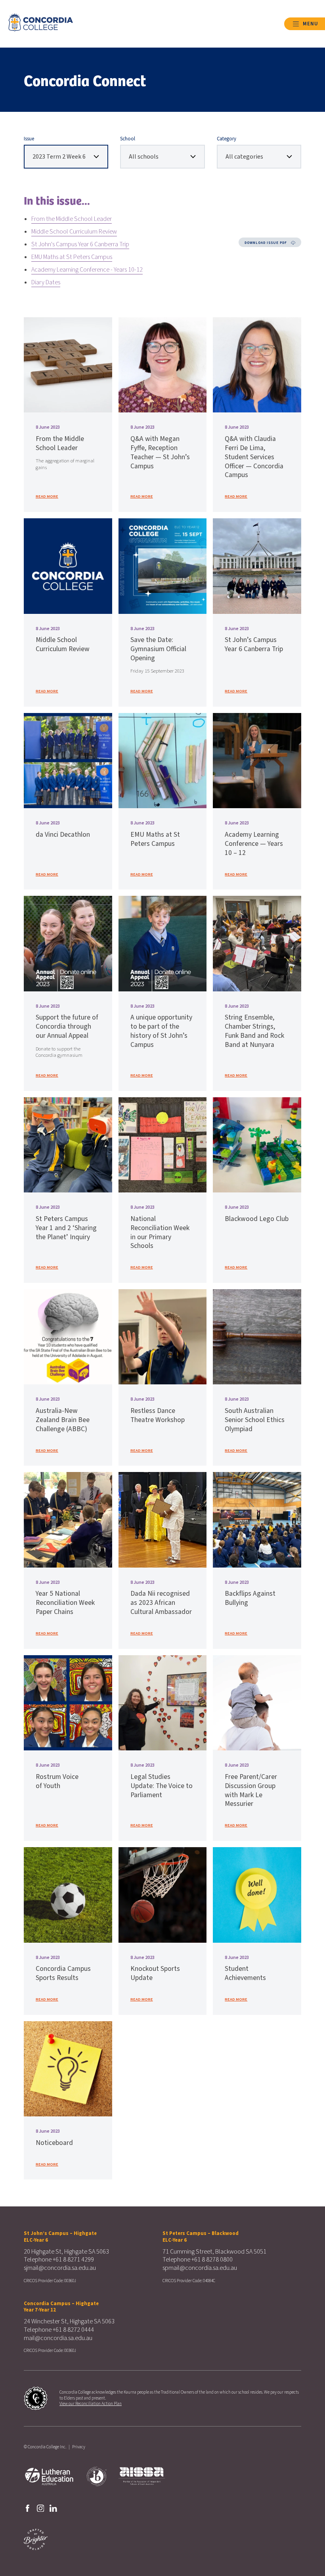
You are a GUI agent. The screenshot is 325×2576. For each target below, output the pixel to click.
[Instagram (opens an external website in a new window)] (41, 2508)
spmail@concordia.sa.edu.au (200, 2268)
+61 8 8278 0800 (212, 2260)
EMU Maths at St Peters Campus (72, 257)
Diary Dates (46, 282)
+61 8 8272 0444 (73, 2330)
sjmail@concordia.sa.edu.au (60, 2268)
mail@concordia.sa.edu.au (58, 2338)
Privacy (79, 2447)
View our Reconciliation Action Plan (91, 2404)
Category (227, 139)
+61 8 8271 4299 (73, 2260)
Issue (29, 139)
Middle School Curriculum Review (74, 232)
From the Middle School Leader (72, 219)
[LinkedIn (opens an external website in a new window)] (53, 2508)
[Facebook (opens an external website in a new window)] (28, 2508)
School (128, 139)
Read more (47, 496)
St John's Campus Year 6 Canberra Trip (80, 244)
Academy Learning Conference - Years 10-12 (87, 270)
